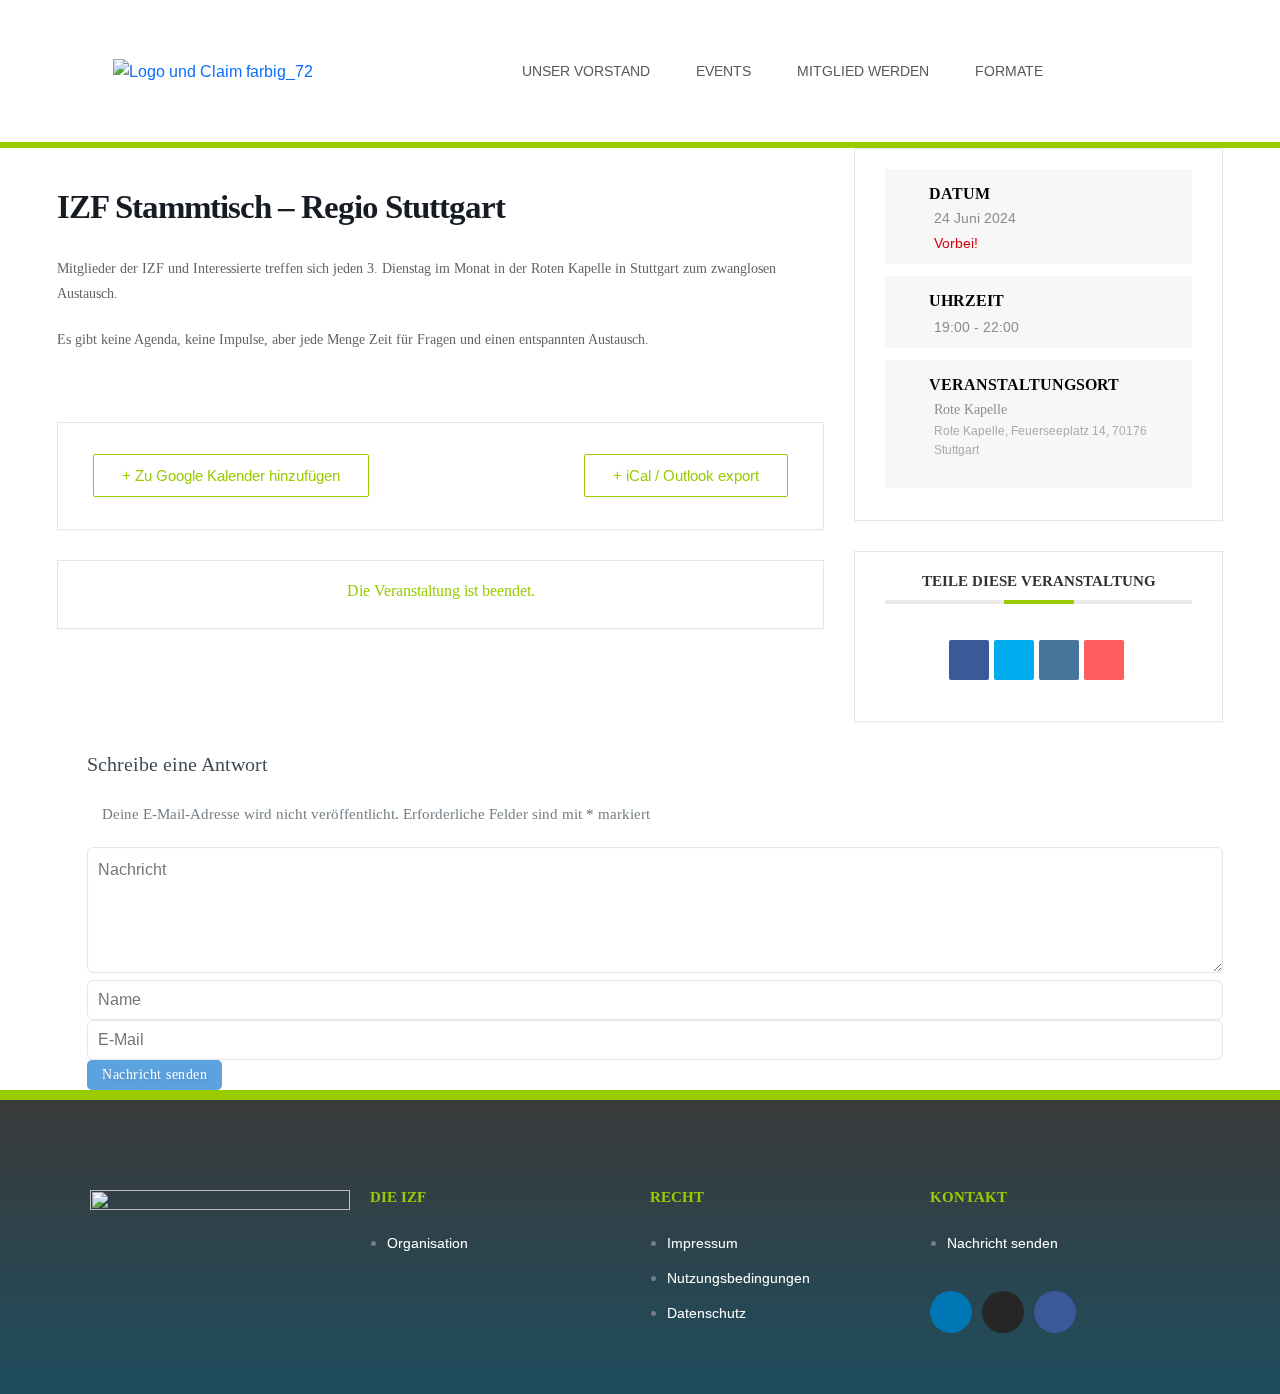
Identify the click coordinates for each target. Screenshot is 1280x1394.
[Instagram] (1003, 1312)
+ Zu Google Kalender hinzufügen (231, 475)
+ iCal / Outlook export (686, 475)
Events (723, 71)
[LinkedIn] (1059, 660)
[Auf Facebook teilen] (969, 660)
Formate (1009, 71)
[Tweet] (1014, 660)
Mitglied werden (863, 71)
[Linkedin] (951, 1312)
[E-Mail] (1104, 660)
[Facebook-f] (1055, 1312)
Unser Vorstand (586, 71)
